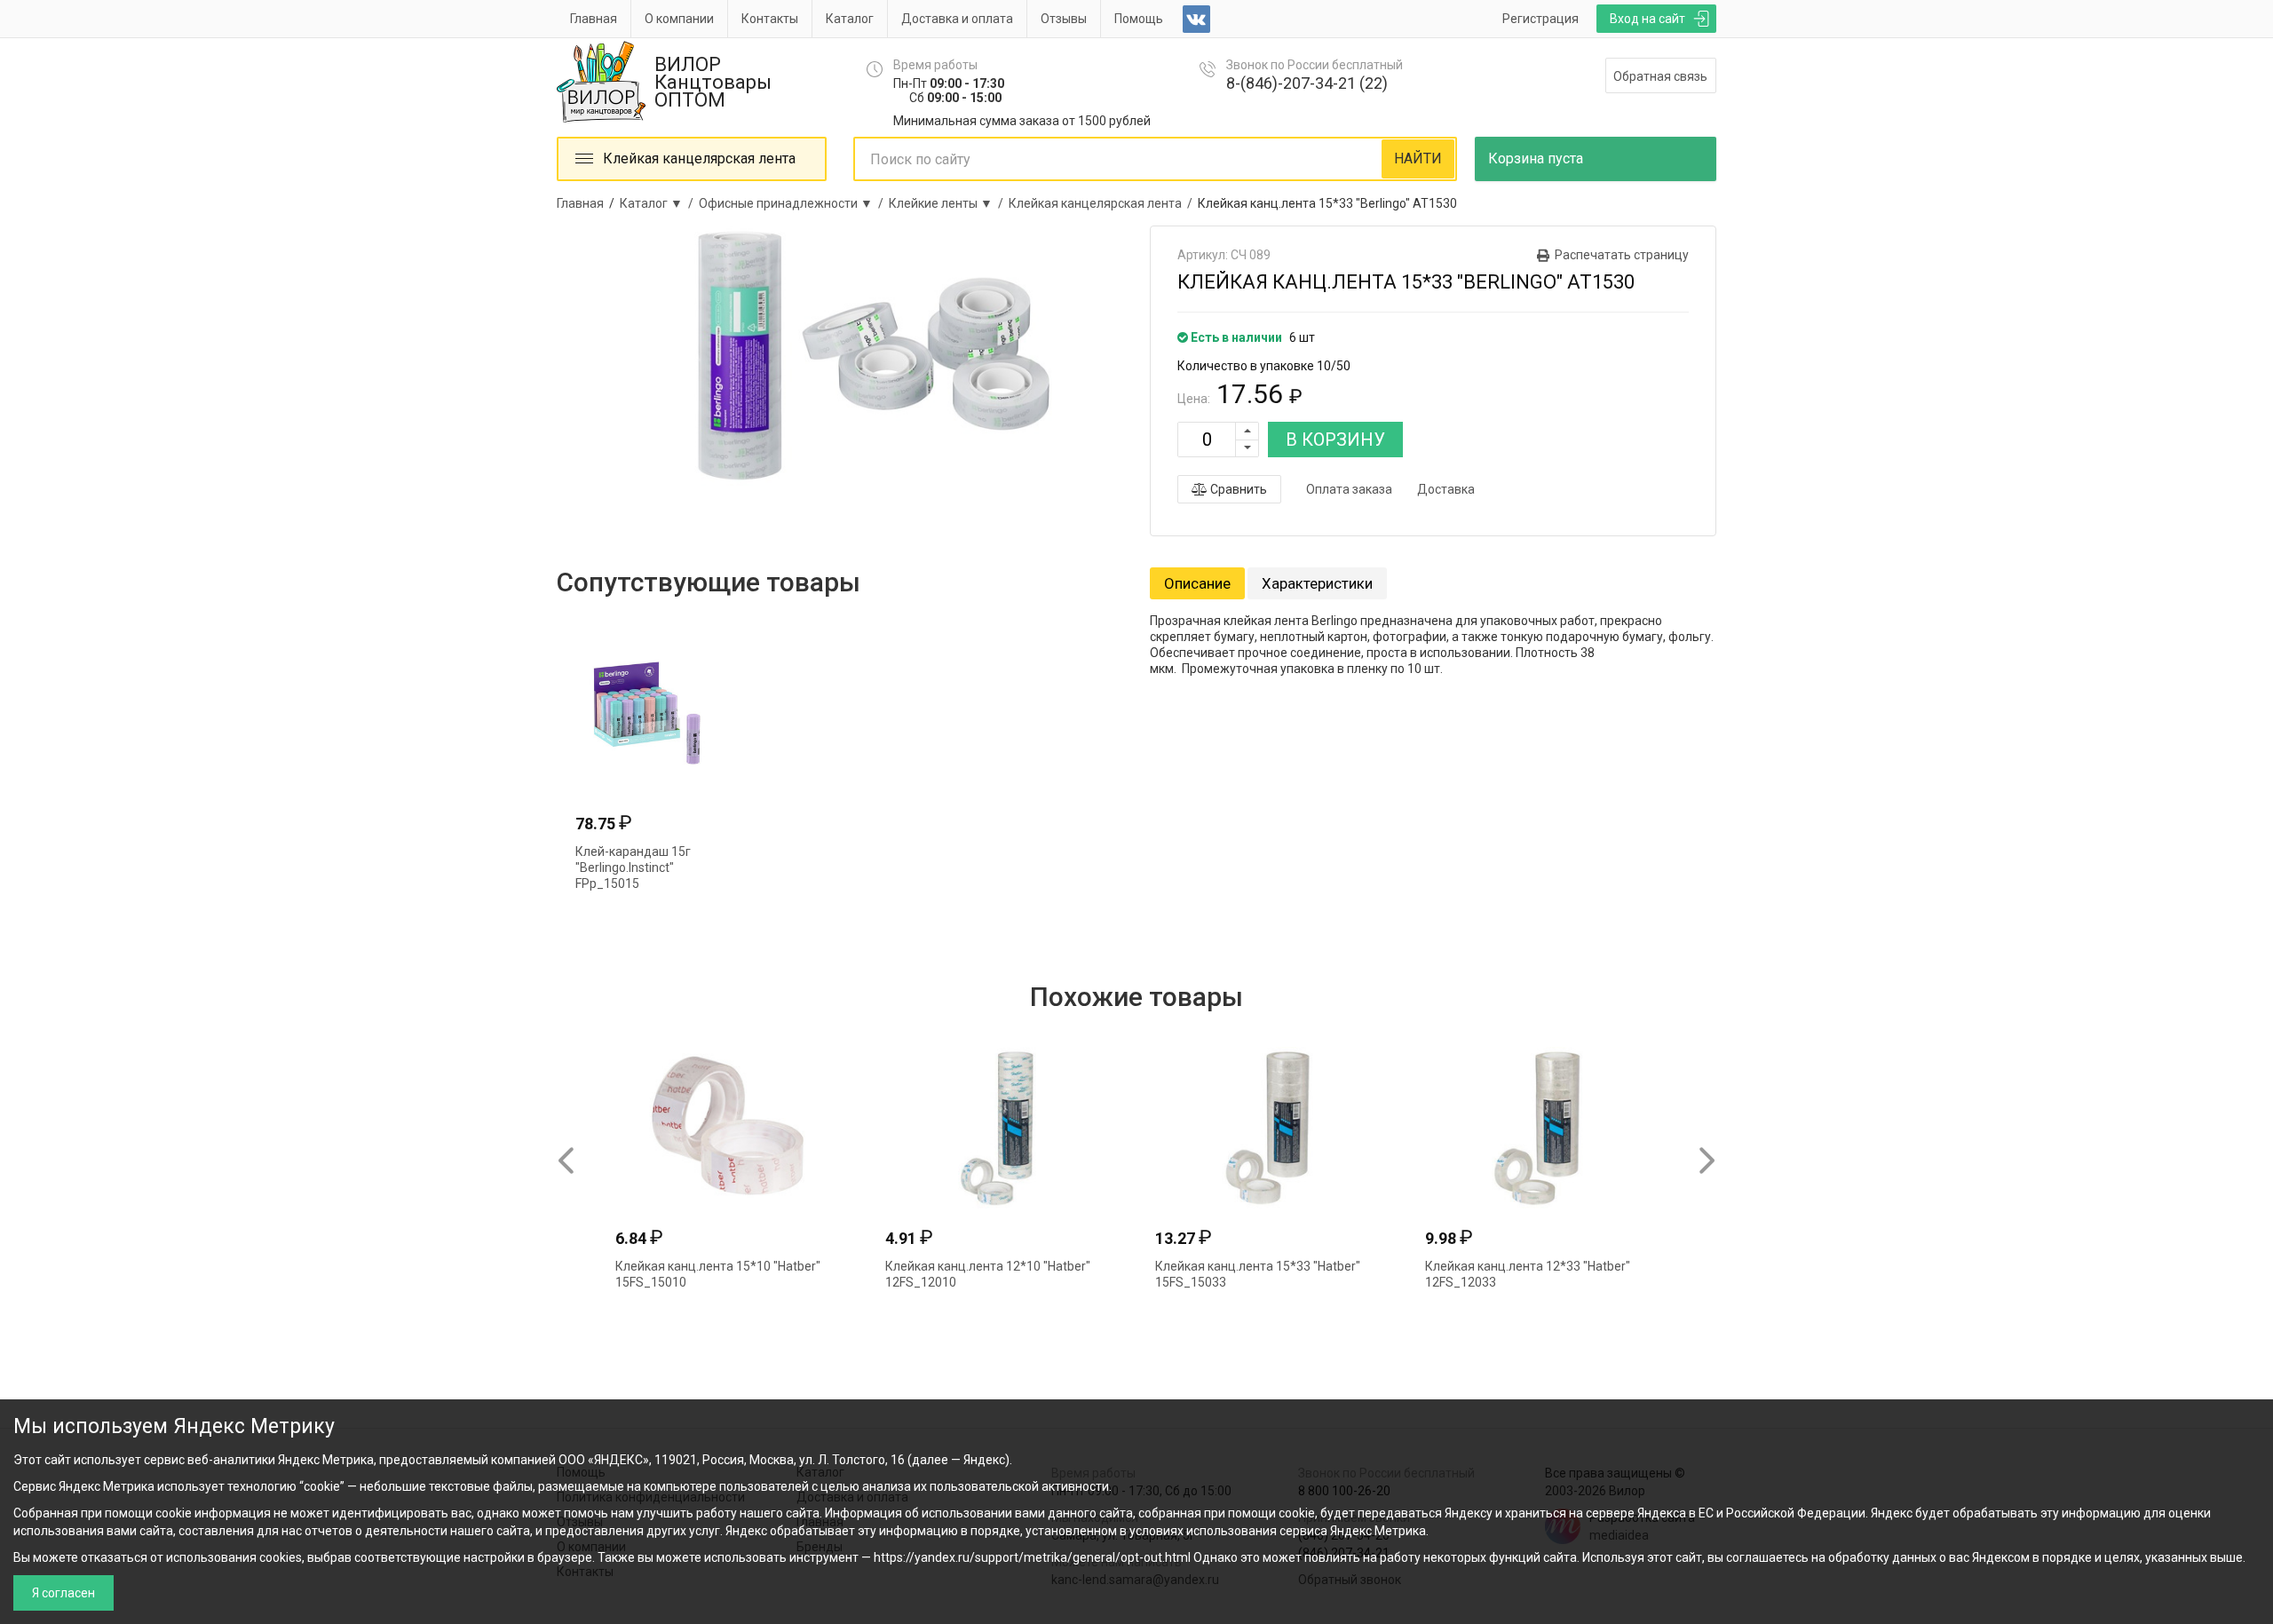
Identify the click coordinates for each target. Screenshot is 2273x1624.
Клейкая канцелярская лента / (1103, 203)
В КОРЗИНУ (1335, 440)
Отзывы (1064, 19)
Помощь (1139, 19)
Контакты (770, 19)
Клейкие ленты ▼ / (949, 203)
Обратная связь (1660, 76)
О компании (679, 19)
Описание (1197, 583)
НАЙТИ (1418, 158)
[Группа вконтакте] (1196, 19)
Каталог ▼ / (659, 203)
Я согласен (63, 1593)
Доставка (1446, 489)
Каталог (850, 19)
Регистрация (1540, 19)
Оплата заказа (1349, 489)
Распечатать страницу (1622, 255)
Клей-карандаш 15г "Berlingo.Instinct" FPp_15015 (633, 867)
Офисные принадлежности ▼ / (794, 203)
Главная (594, 19)
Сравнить (1237, 489)
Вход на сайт (1647, 19)
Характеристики (1317, 583)
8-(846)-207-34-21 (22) (1307, 83)
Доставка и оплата (957, 19)
